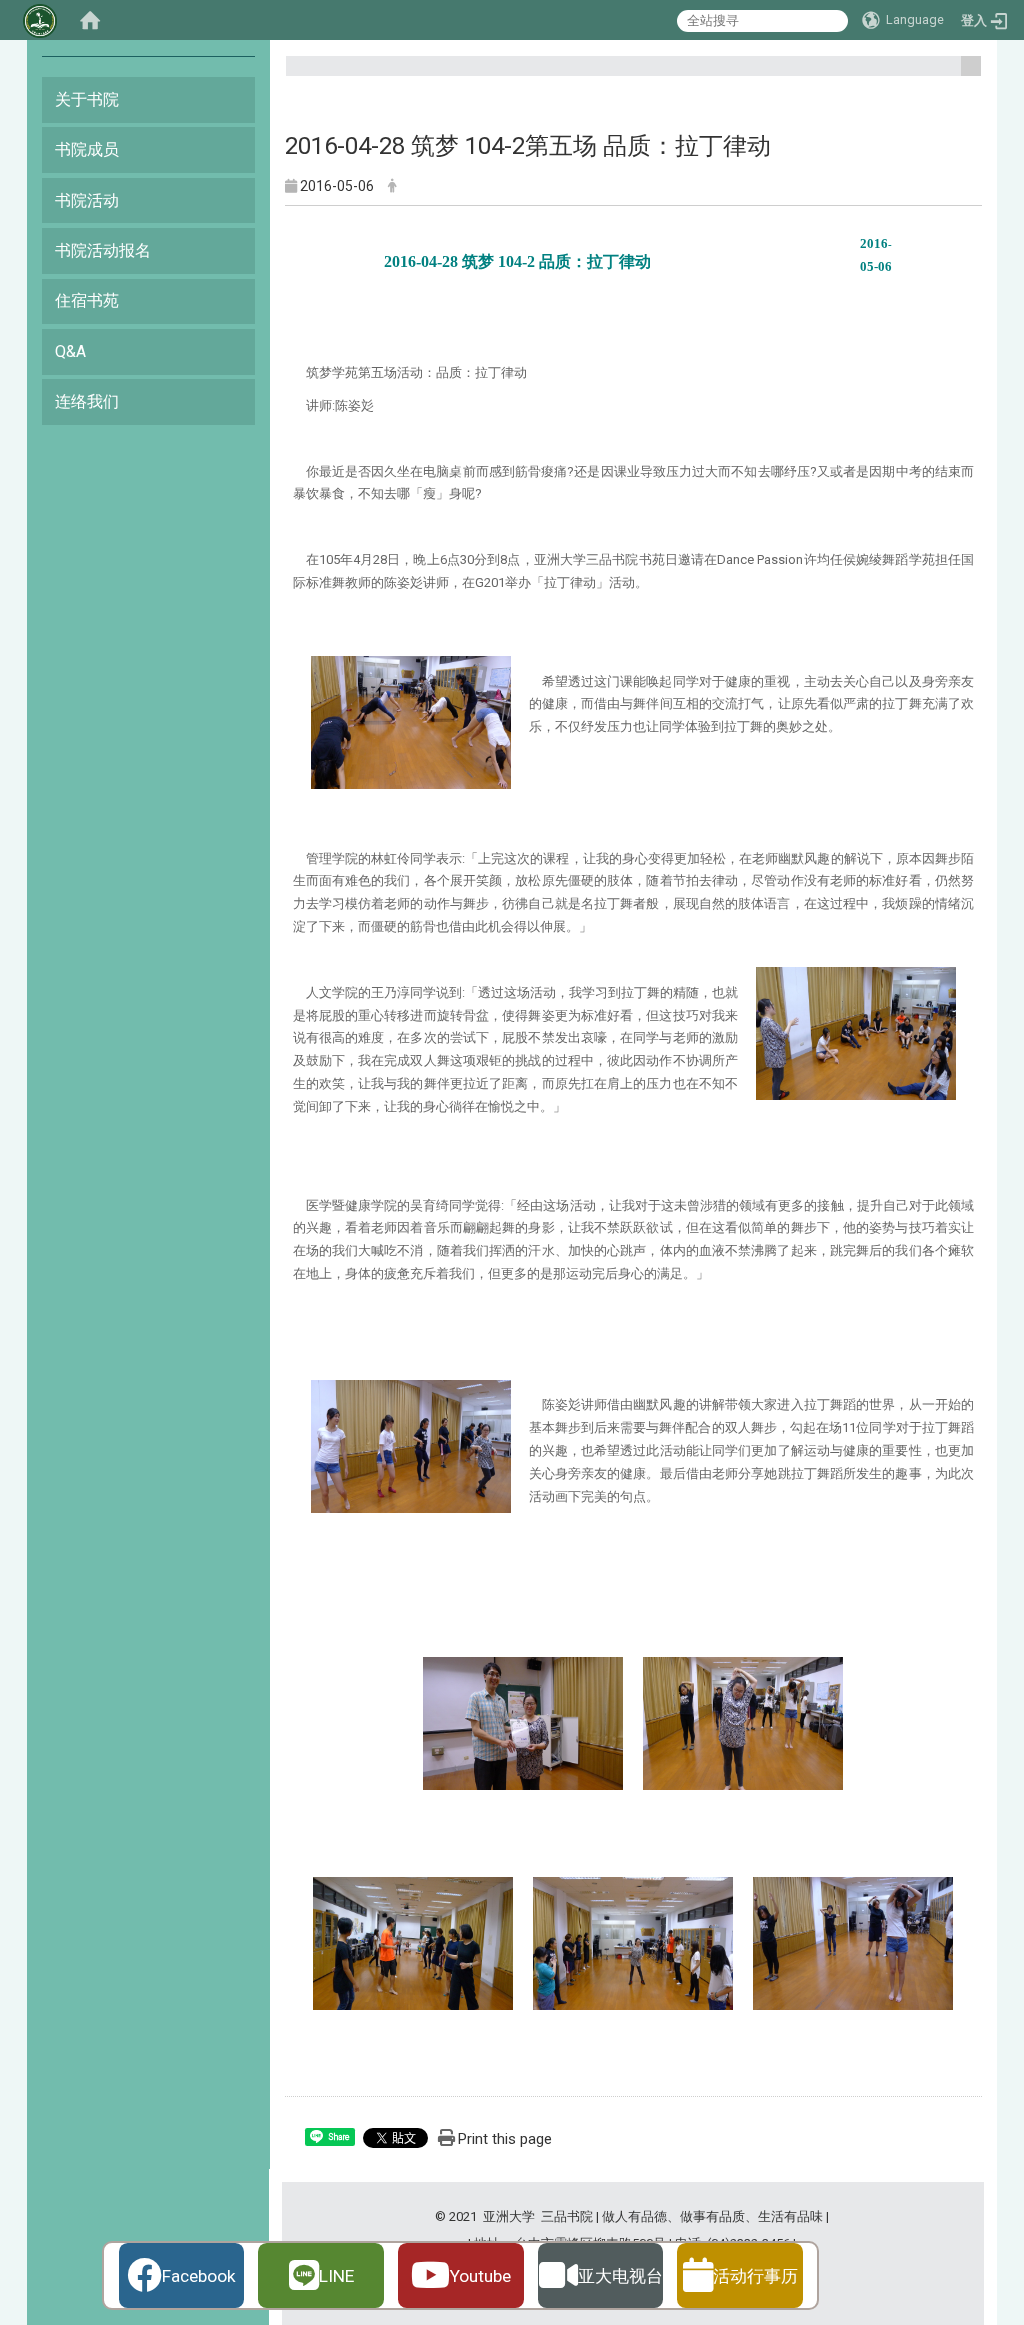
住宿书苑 (87, 300)
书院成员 (87, 149)
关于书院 (87, 99)
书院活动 (87, 200)
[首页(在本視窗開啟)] (90, 20)
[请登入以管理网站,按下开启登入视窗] (40, 20)
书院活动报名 (103, 250)
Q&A (70, 351)
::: (963, 74)
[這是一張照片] (411, 721)
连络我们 (87, 401)
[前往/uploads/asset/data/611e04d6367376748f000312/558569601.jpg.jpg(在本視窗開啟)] (633, 1940)
